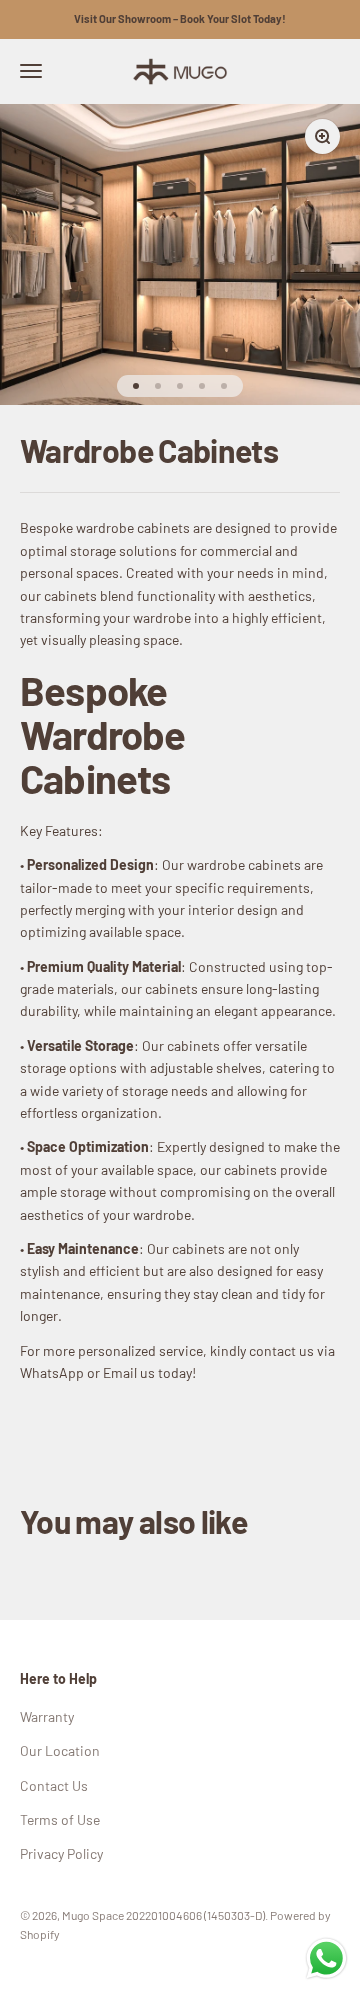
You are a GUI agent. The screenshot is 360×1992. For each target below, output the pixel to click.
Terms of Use (60, 1819)
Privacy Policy (61, 1853)
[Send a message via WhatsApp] (326, 1958)
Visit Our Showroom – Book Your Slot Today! (180, 18)
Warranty (47, 1716)
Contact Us (54, 1785)
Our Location (60, 1750)
